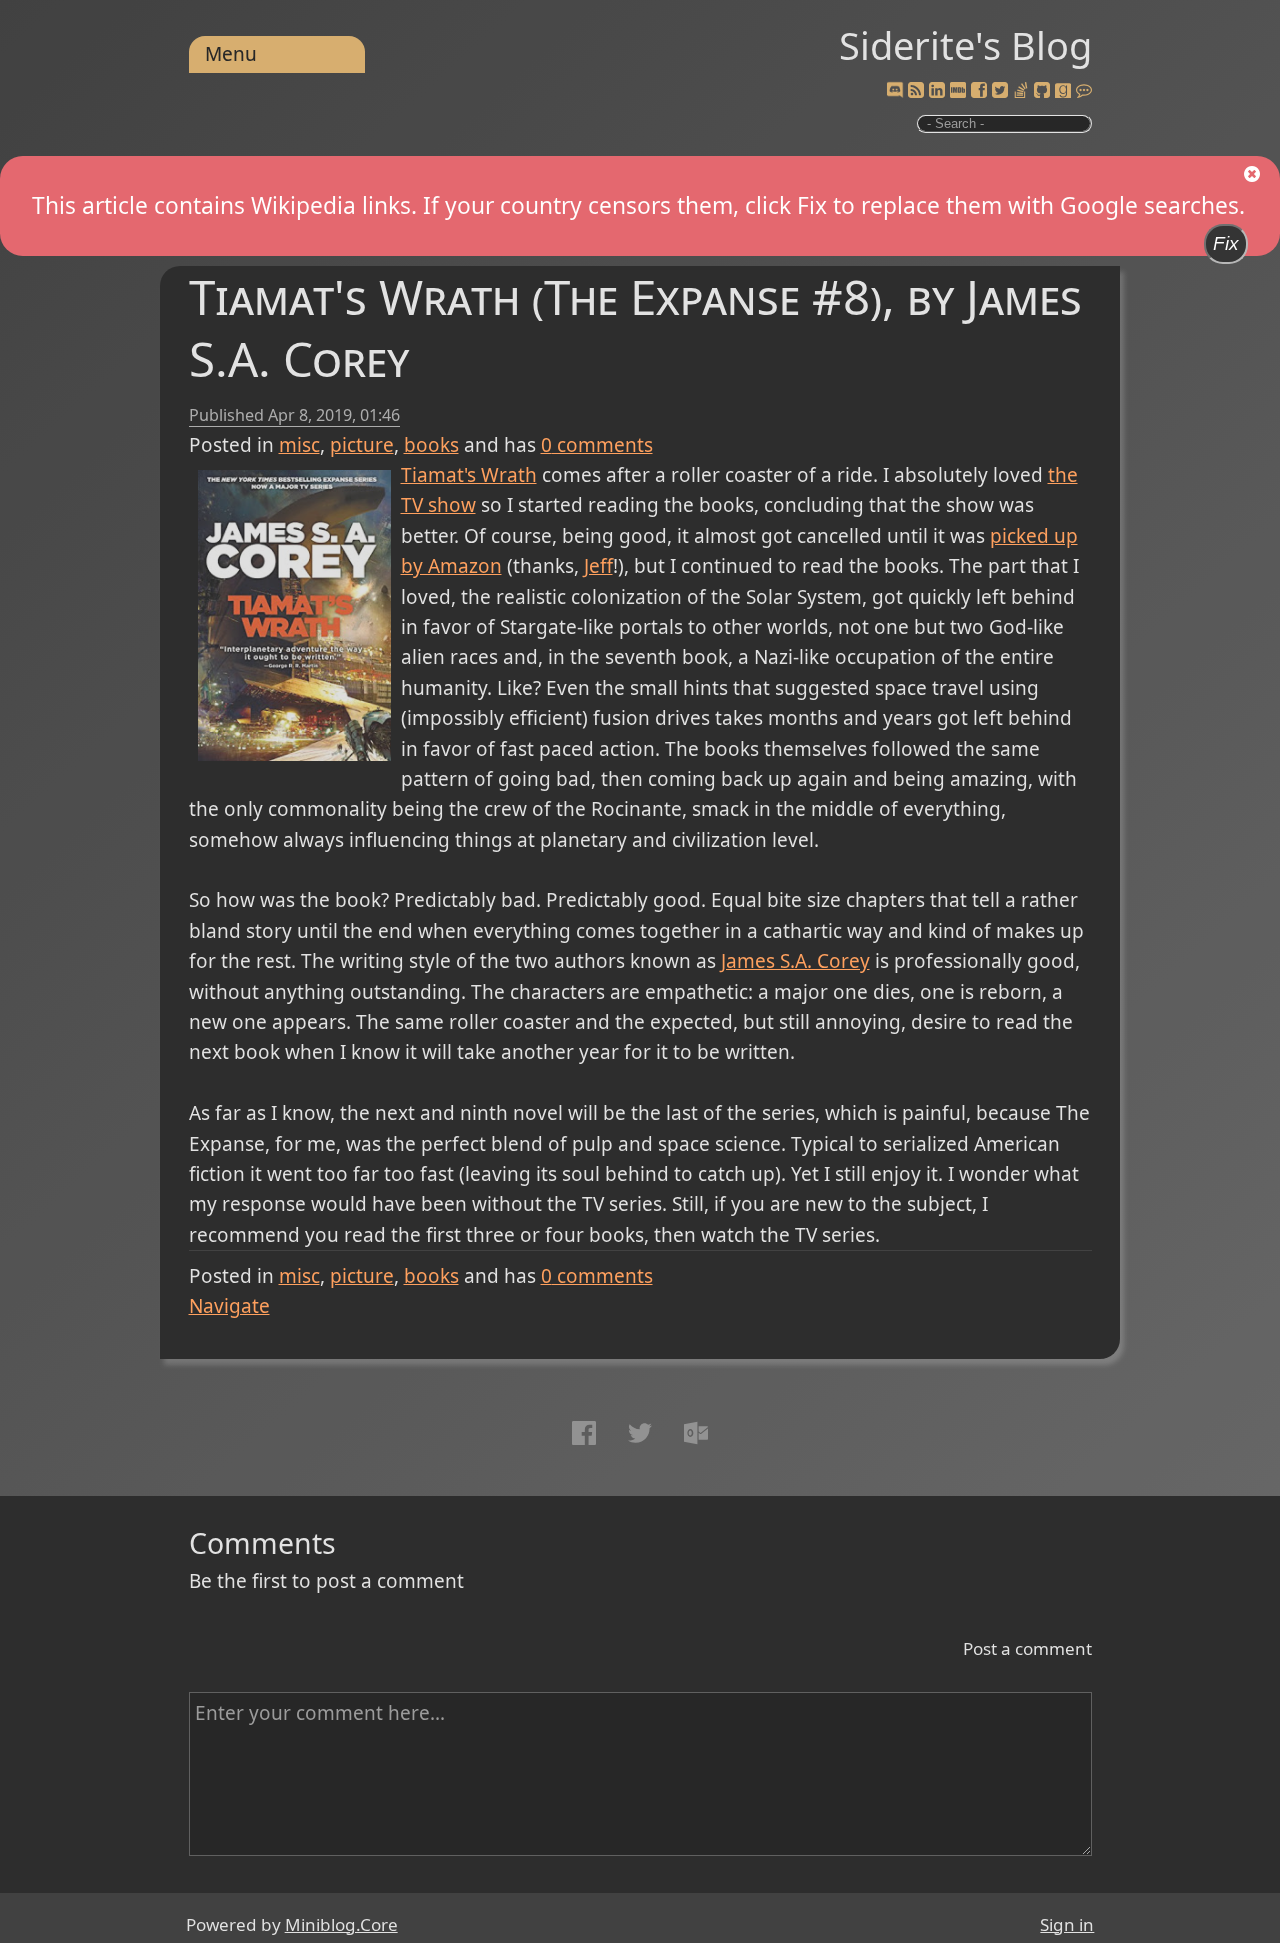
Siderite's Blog (965, 45)
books (431, 445)
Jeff (598, 566)
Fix (1226, 243)
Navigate (229, 1306)
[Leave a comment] (1084, 91)
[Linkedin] (937, 91)
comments (597, 445)
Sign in (1067, 1924)
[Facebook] (979, 91)
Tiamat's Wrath (469, 475)
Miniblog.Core (341, 1924)
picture (362, 445)
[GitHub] (1042, 91)
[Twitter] (1000, 91)
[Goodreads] (1063, 91)
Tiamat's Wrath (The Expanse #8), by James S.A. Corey (635, 327)
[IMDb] (958, 91)
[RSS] (916, 91)
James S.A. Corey (795, 961)
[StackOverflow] (1021, 91)
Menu (231, 54)
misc (299, 445)
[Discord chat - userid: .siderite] (894, 91)
